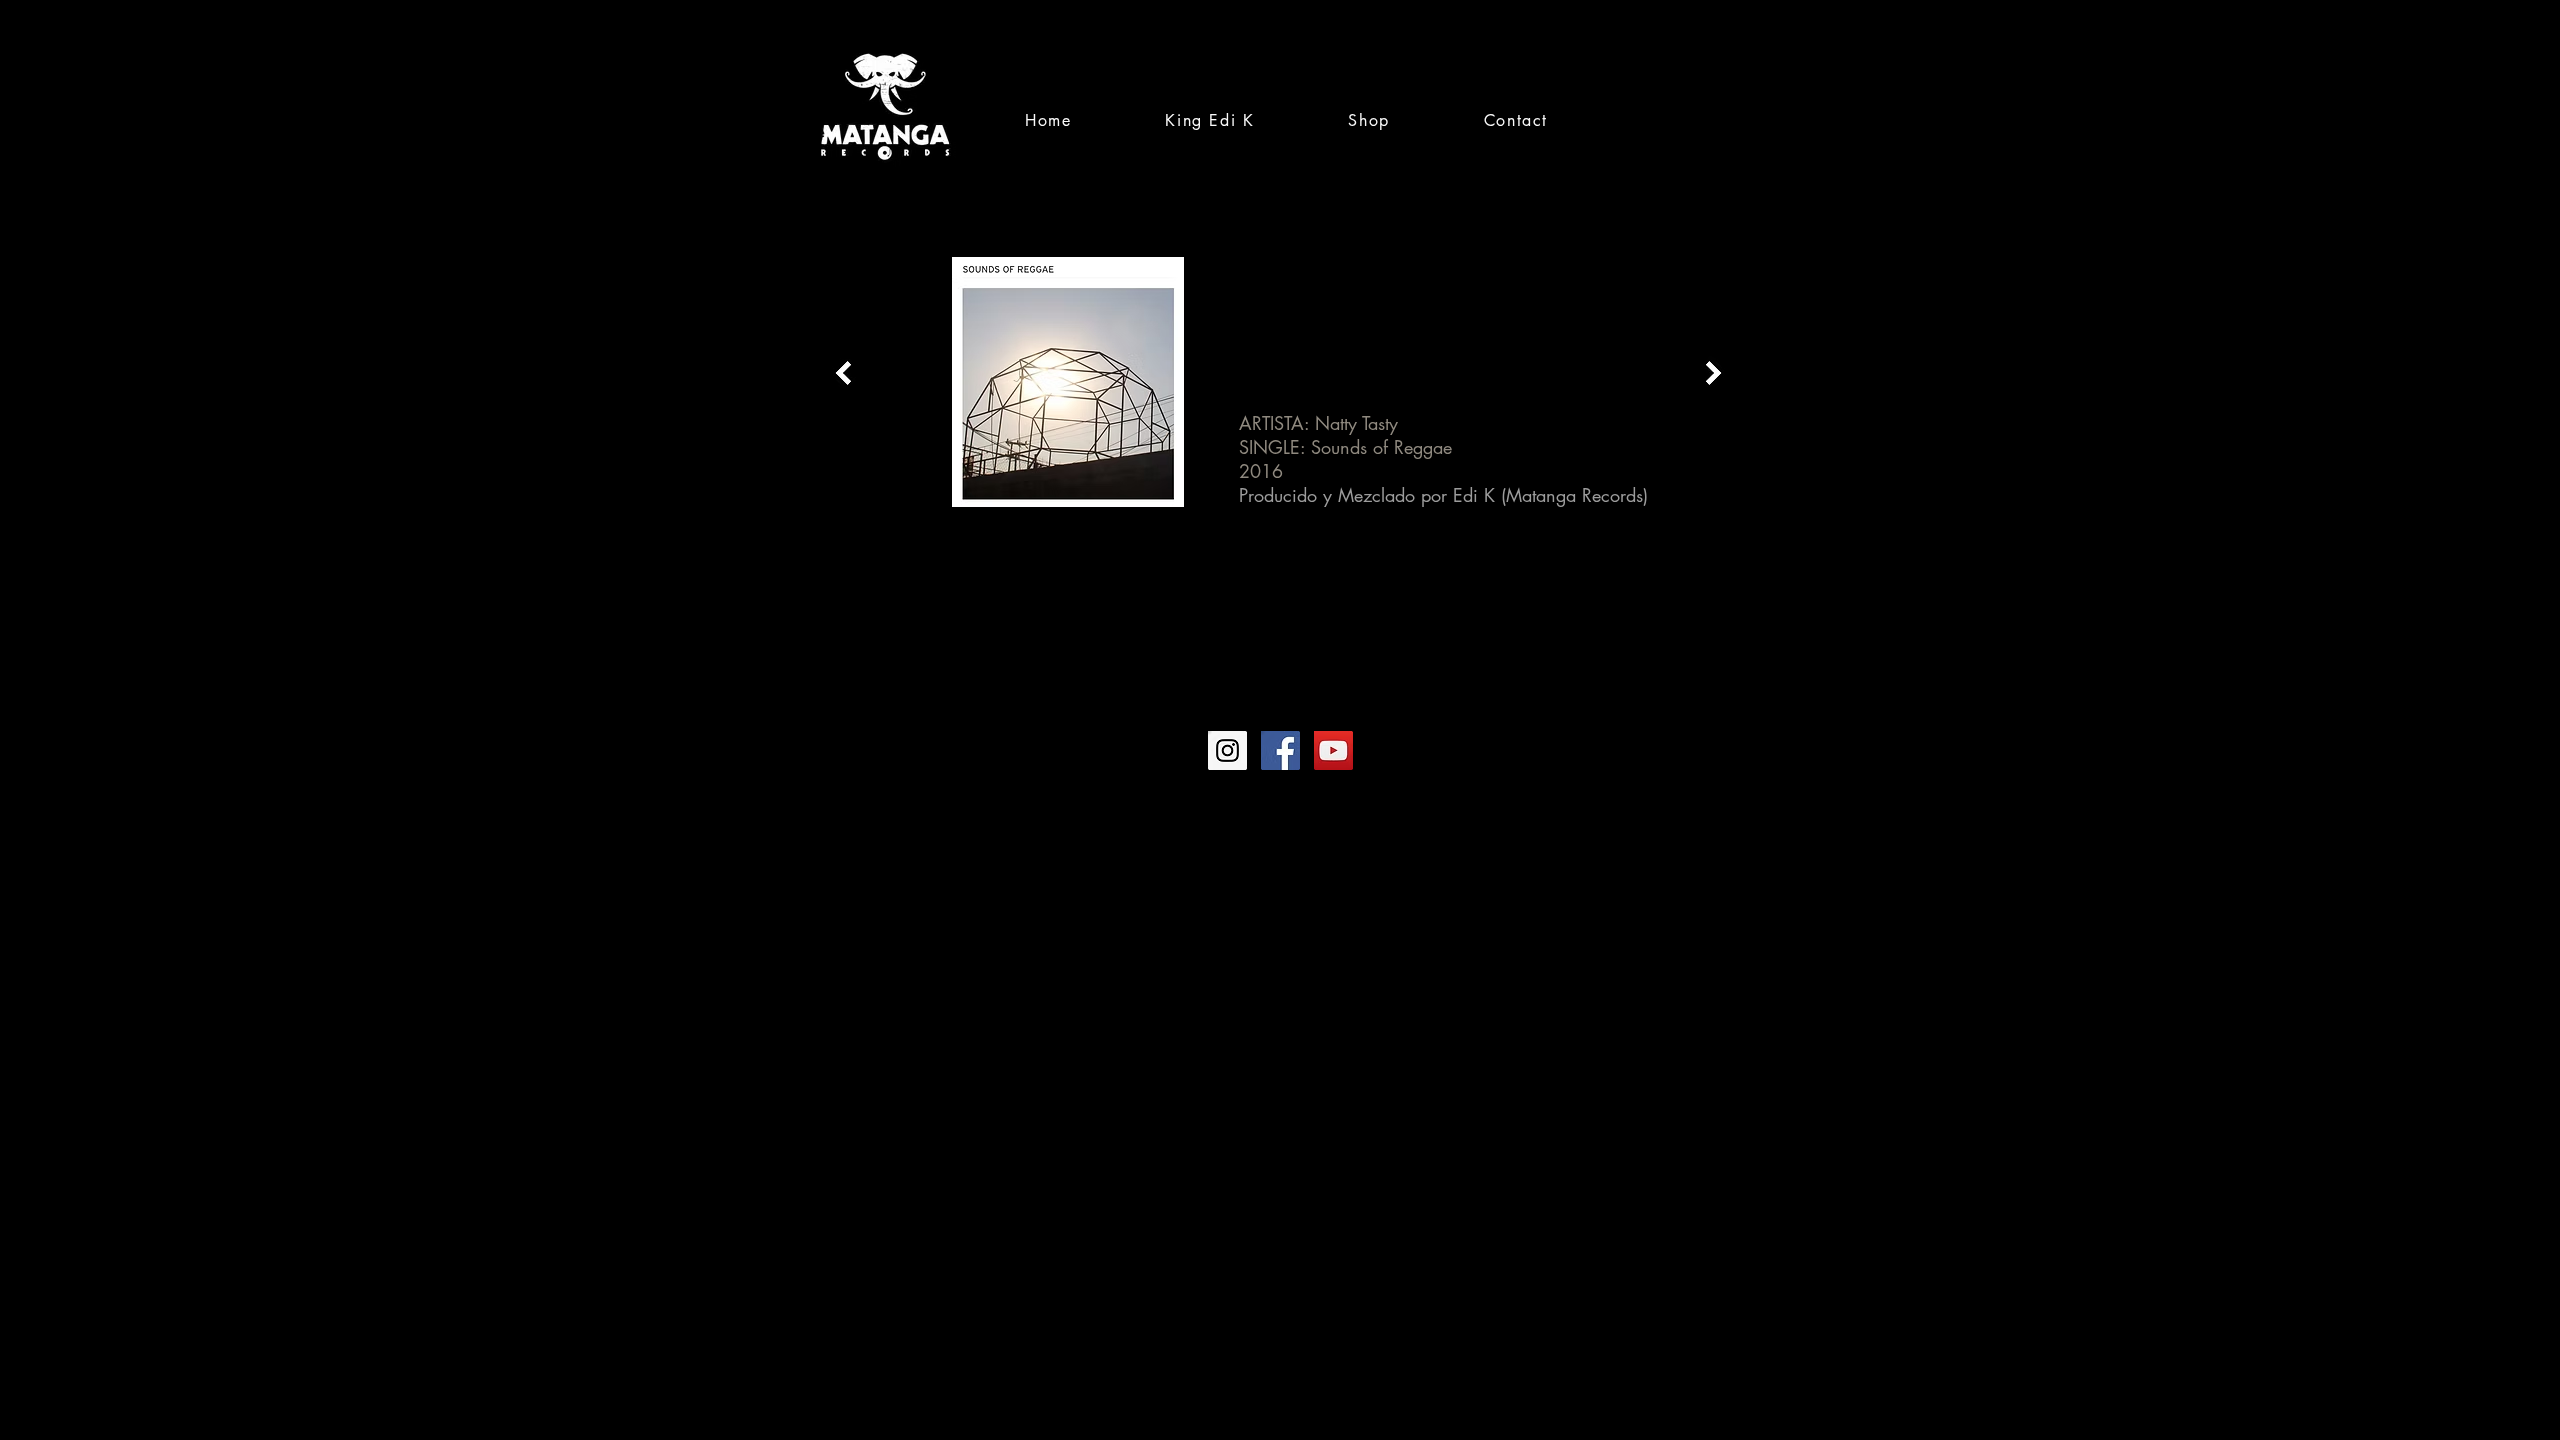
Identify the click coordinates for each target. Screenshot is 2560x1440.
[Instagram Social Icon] (1227, 750)
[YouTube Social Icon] (1333, 750)
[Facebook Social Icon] (1280, 750)
